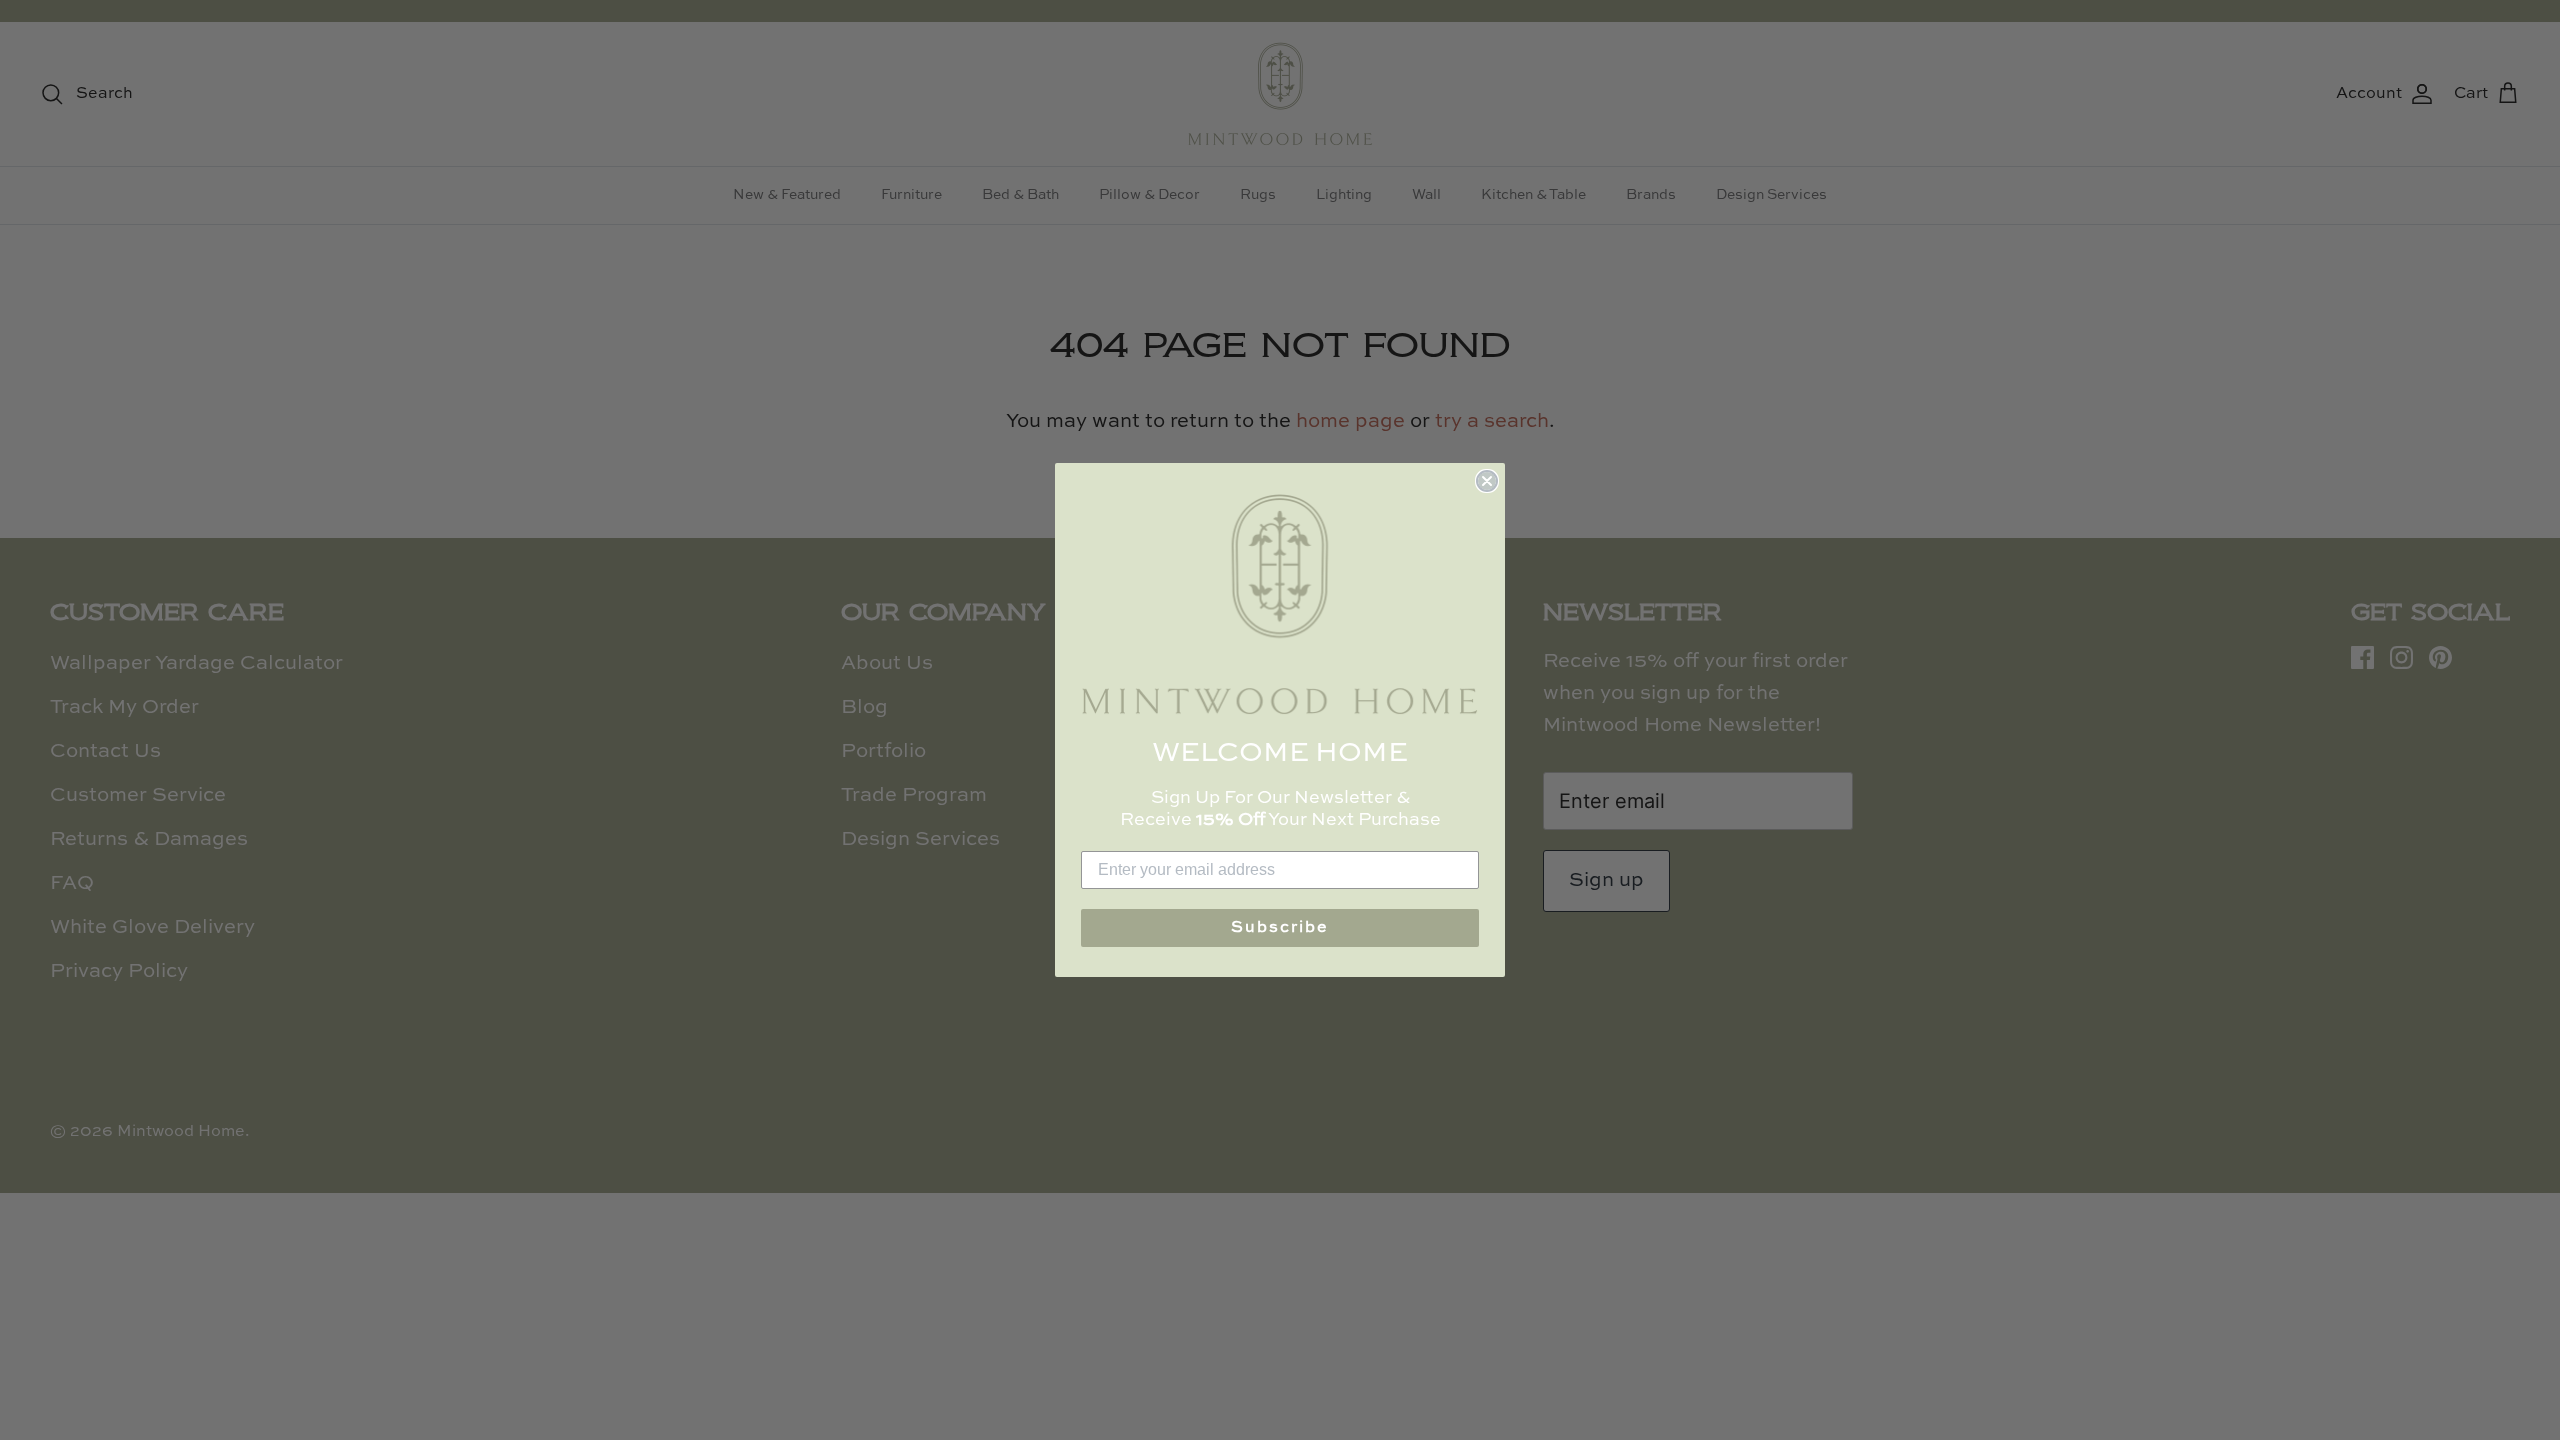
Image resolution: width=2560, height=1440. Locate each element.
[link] (1280, 604)
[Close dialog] (1487, 481)
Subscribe (1280, 928)
